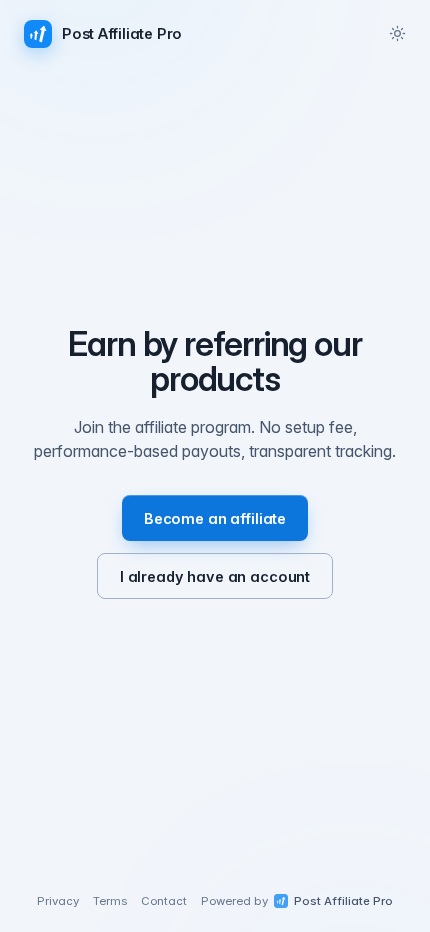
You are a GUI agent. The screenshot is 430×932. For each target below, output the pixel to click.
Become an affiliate (215, 518)
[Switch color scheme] (397, 33)
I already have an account (215, 576)
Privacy (58, 901)
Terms (110, 901)
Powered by (297, 901)
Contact (164, 901)
